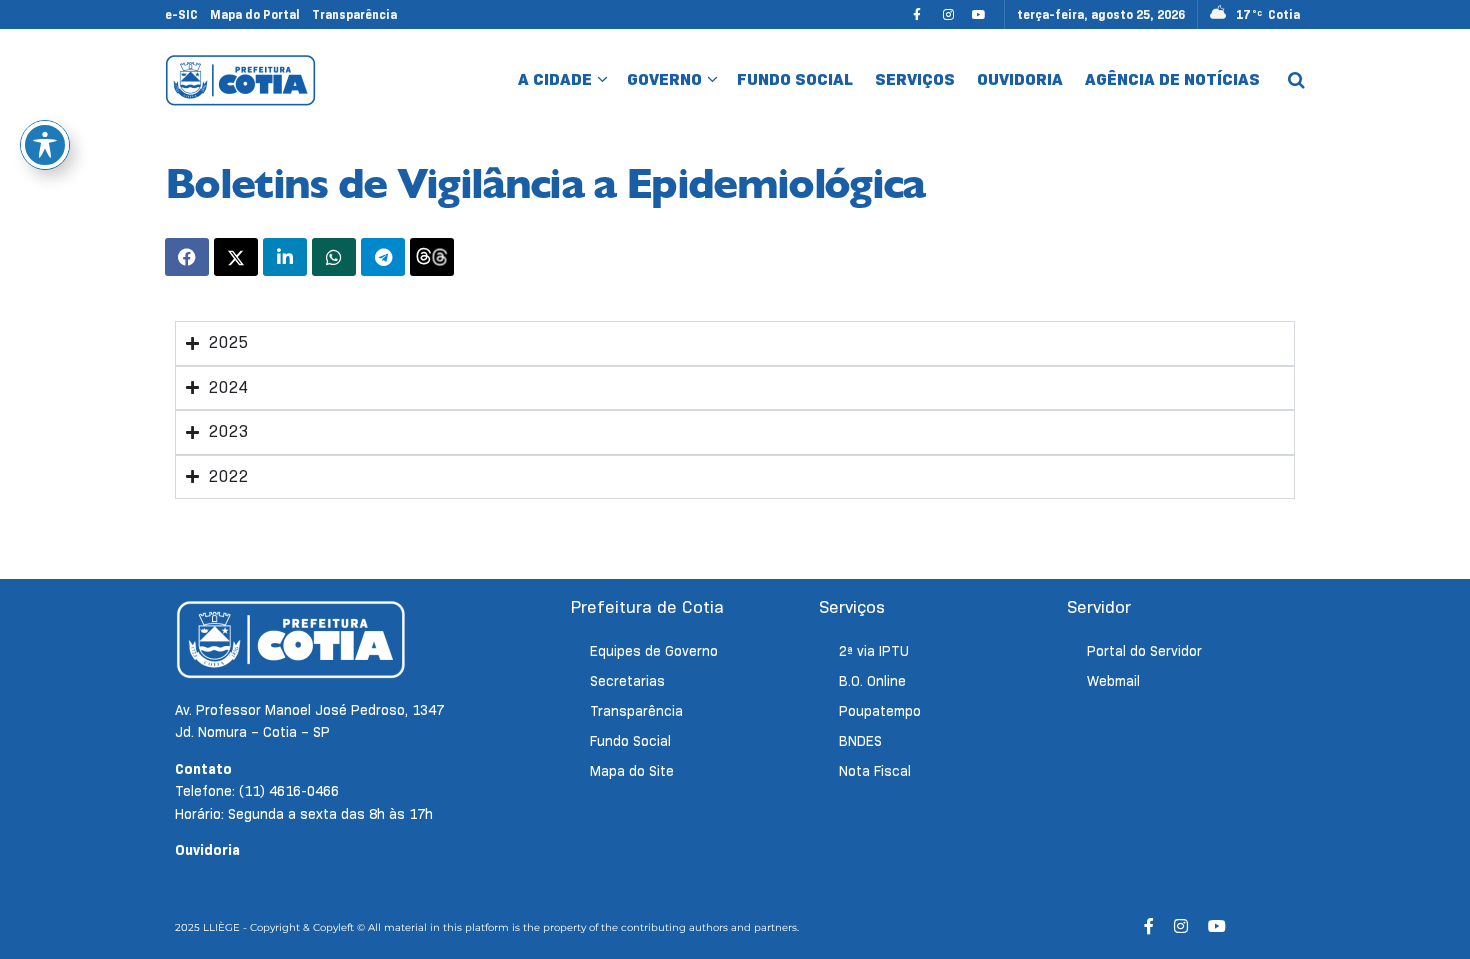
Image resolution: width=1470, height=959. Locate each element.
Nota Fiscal (875, 771)
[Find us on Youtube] (979, 14)
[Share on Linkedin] (285, 257)
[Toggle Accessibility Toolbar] (45, 145)
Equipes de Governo (654, 651)
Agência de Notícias (1172, 79)
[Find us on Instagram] (948, 14)
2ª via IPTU (874, 651)
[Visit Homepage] (240, 80)
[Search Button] (1296, 80)
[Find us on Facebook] (917, 14)
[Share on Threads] (432, 257)
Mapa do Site (632, 771)
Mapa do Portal (255, 14)
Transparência (354, 14)
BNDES (860, 741)
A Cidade (555, 79)
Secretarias (627, 681)
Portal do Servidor (1144, 651)
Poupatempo (880, 711)
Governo (664, 79)
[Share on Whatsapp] (334, 257)
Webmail (1113, 681)
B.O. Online (872, 681)
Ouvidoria (1020, 79)
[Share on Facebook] (187, 257)
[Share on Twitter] (236, 257)
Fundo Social (795, 79)
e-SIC (181, 14)
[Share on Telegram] (383, 257)
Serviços (915, 79)
